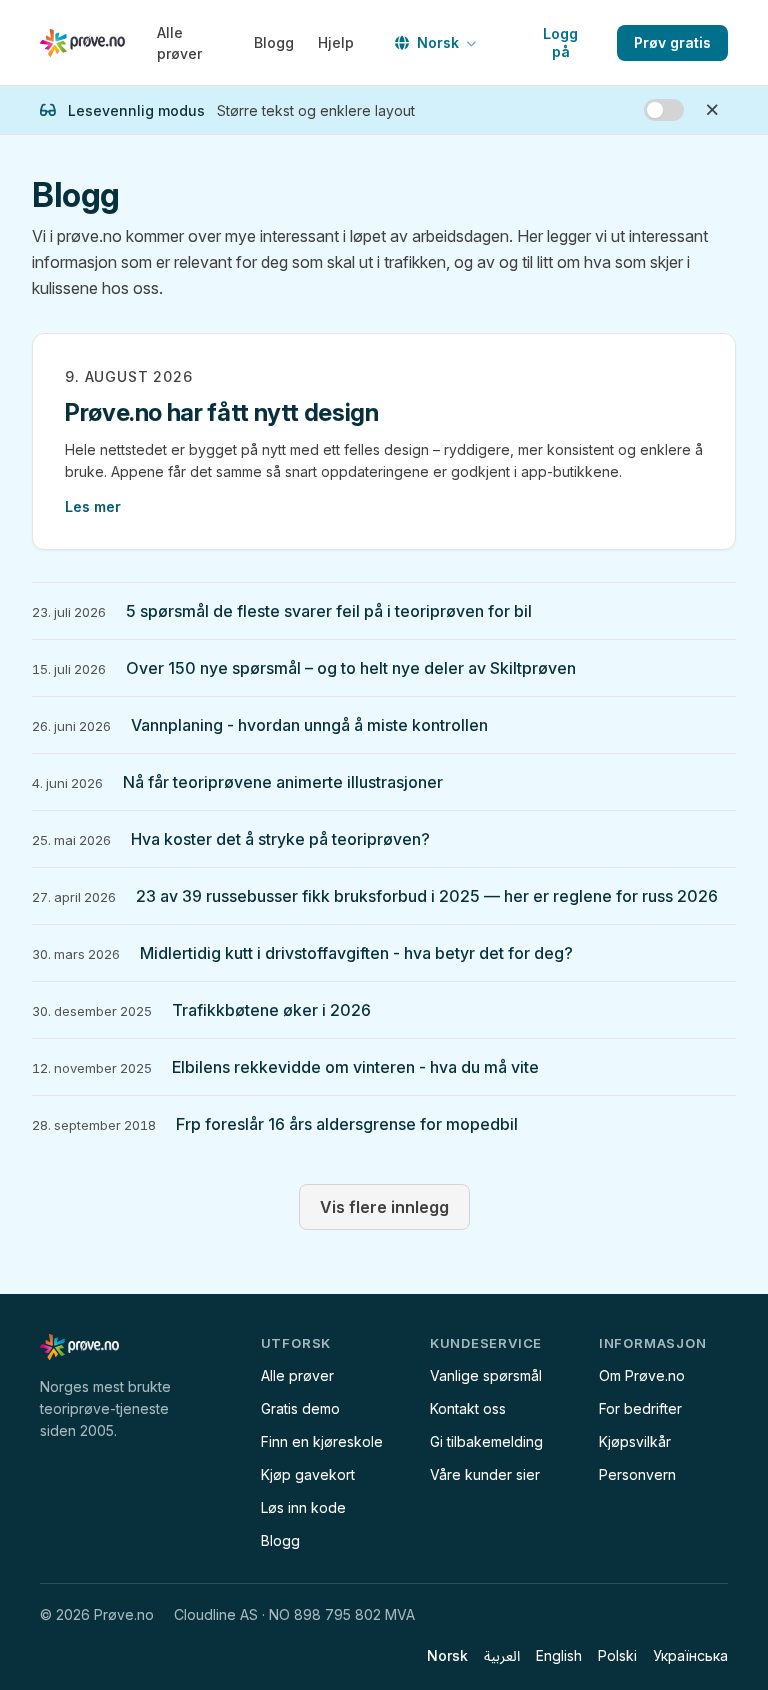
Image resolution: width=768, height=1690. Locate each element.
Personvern (637, 1474)
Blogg (274, 42)
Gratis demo (300, 1408)
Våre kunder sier (485, 1474)
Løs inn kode (303, 1507)
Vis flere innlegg (384, 1207)
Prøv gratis (672, 42)
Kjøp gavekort (308, 1474)
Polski (617, 1655)
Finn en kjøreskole (322, 1441)
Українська (690, 1655)
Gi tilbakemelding (486, 1441)
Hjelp (336, 42)
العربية (502, 1655)
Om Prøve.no (642, 1375)
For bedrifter (640, 1408)
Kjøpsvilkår (635, 1441)
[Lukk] (712, 110)
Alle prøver (179, 43)
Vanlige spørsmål (486, 1375)
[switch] (664, 110)
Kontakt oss (468, 1408)
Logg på (560, 42)
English (559, 1655)
